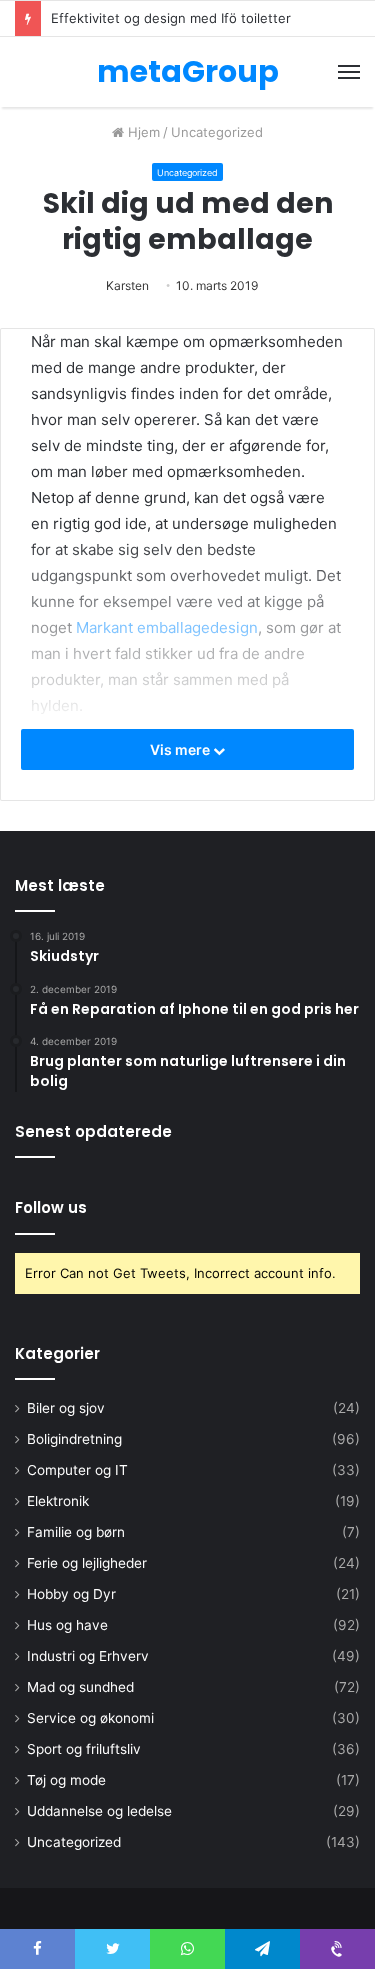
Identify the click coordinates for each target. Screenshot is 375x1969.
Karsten (127, 285)
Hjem (142, 132)
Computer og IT (77, 1470)
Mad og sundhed (80, 1687)
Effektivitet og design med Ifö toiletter (171, 18)
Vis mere (181, 749)
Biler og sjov (66, 1408)
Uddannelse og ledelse (99, 1811)
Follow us (51, 1207)
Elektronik (58, 1501)
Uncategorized (217, 132)
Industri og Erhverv (88, 1656)
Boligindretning (74, 1439)
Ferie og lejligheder (87, 1563)
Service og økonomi (90, 1718)
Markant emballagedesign (167, 627)
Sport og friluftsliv (84, 1749)
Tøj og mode (66, 1780)
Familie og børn (76, 1532)
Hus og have (67, 1625)
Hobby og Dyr (71, 1594)
